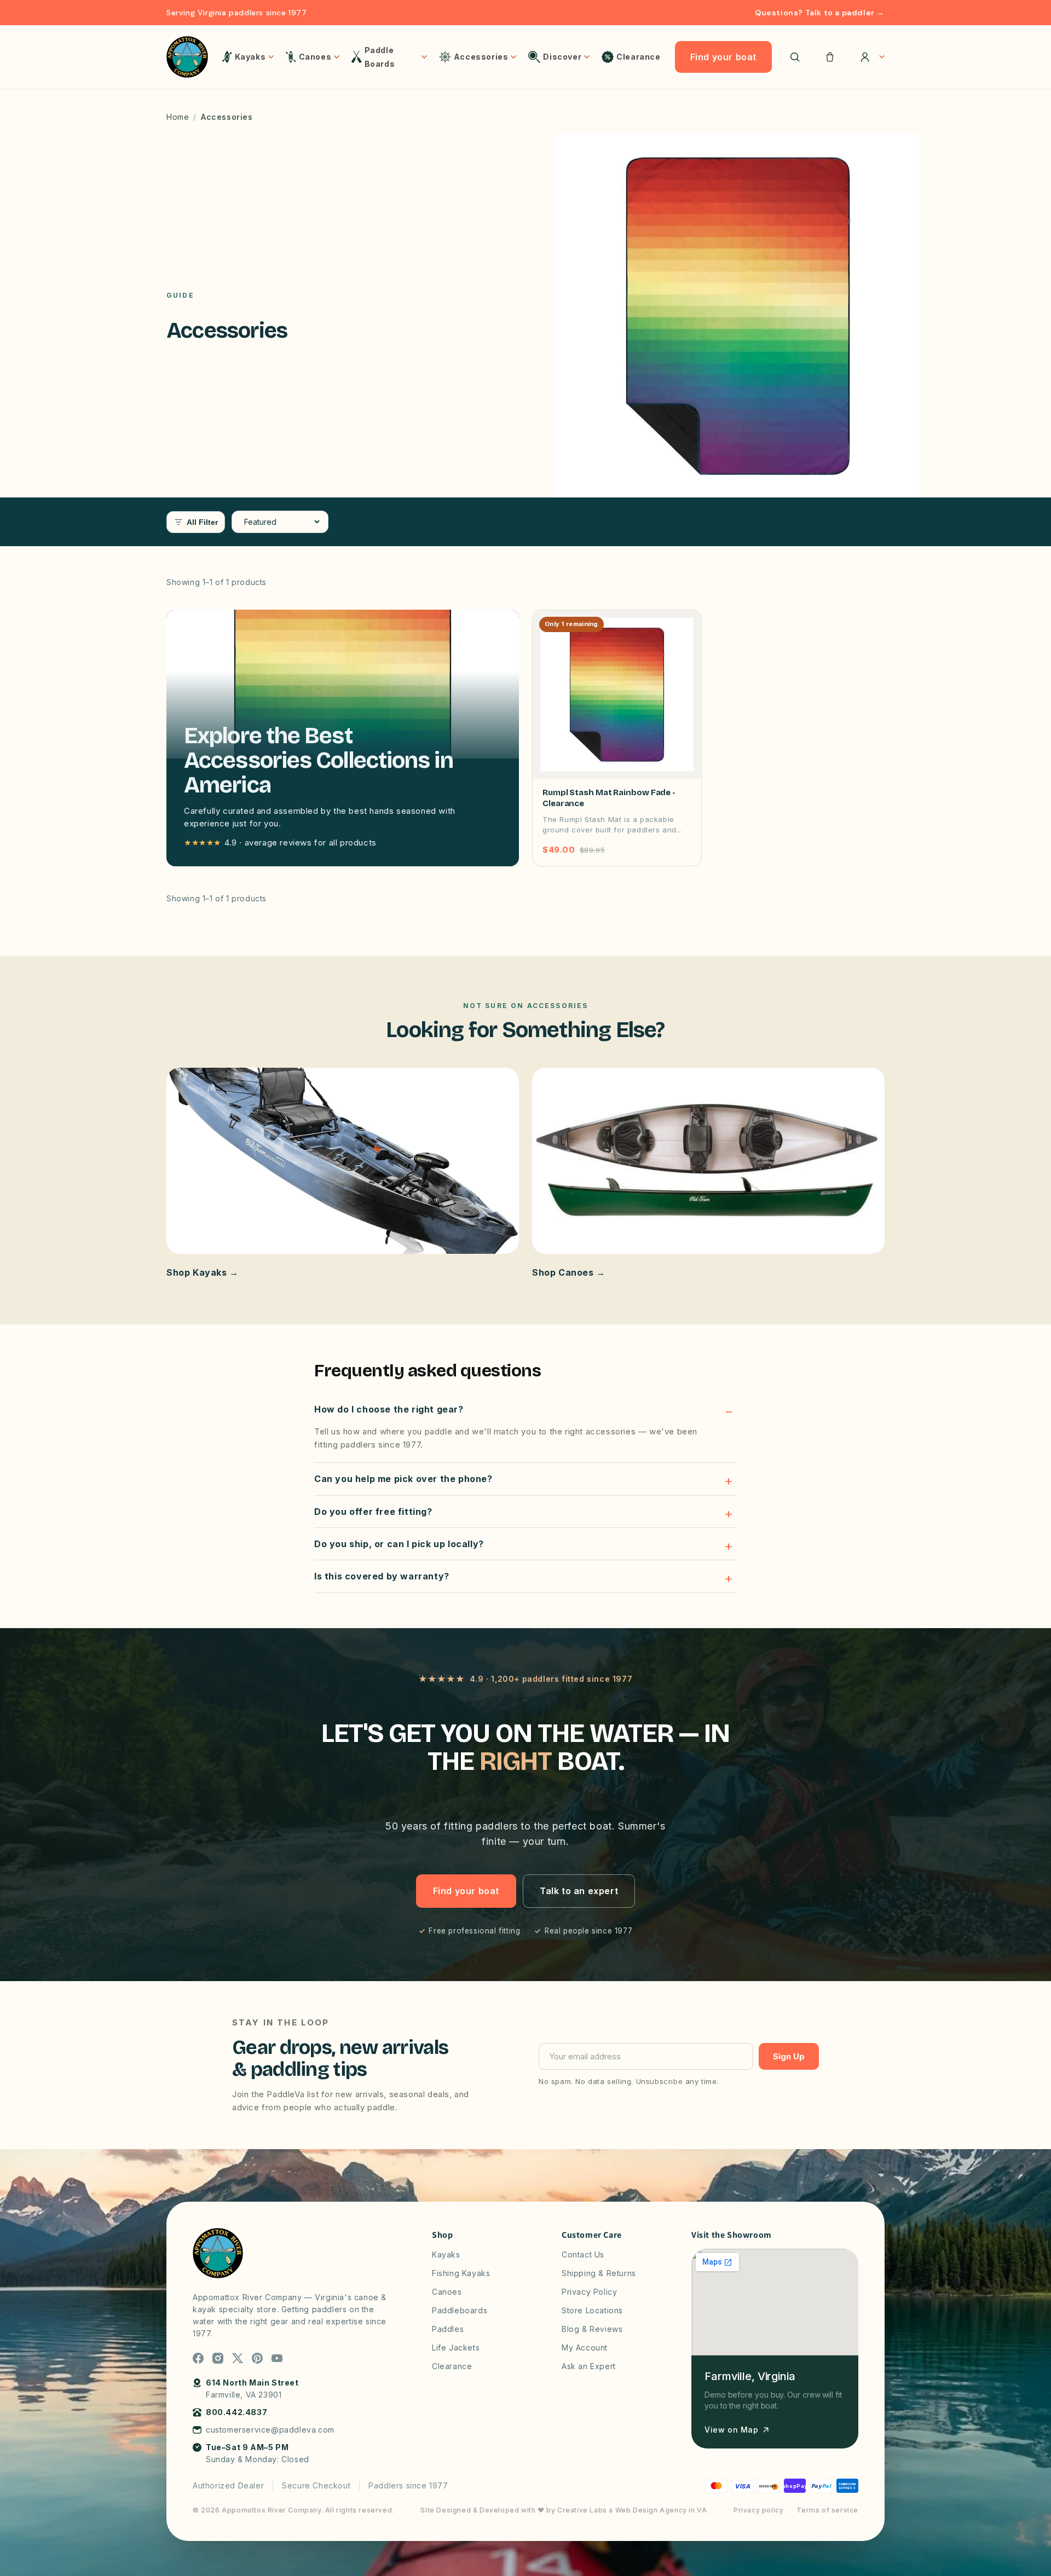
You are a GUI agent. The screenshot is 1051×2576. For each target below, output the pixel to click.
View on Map (732, 2430)
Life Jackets (456, 2348)
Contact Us (583, 2254)
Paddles (448, 2329)
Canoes (447, 2292)
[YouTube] (277, 2358)
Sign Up (789, 2056)
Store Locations (592, 2310)
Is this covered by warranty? (382, 1576)
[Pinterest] (257, 2358)
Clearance (452, 2366)
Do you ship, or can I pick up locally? (399, 1544)
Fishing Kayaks (461, 2273)
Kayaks (446, 2254)
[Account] (869, 57)
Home (178, 117)
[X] (238, 2358)
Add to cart (660, 850)
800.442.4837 (236, 2412)
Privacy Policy (589, 2292)
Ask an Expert (589, 2366)
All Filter (202, 522)
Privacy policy (758, 2510)
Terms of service (827, 2510)
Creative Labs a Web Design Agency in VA (632, 2510)
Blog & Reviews (592, 2329)
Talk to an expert (579, 1891)
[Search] (795, 57)
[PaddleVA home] (187, 57)
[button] (830, 57)
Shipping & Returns (599, 2273)
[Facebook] (198, 2358)
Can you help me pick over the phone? (403, 1479)
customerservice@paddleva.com (270, 2430)
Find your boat (723, 57)
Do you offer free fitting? (373, 1512)
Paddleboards (460, 2310)
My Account (585, 2348)
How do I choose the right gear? (389, 1409)
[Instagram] (218, 2358)
